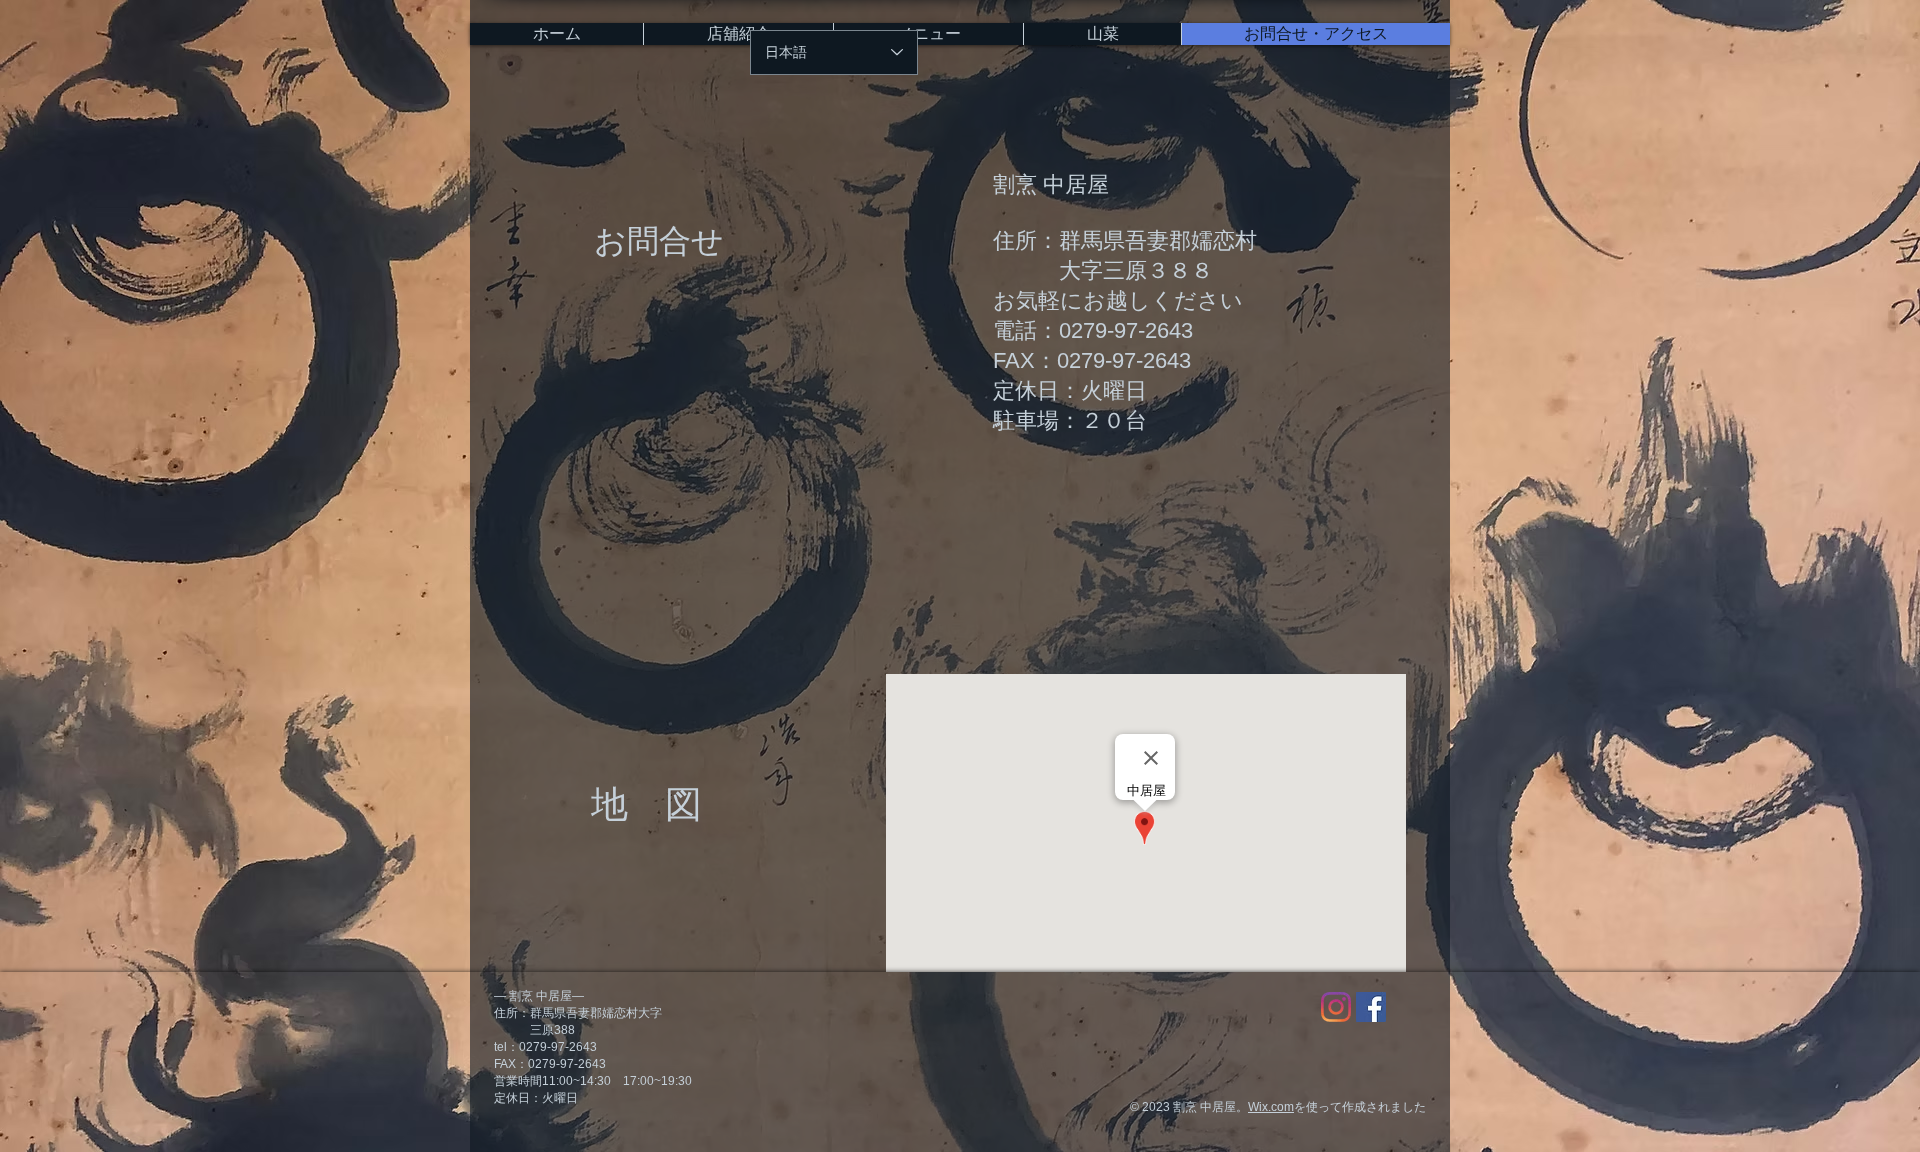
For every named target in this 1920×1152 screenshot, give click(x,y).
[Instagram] (1336, 1007)
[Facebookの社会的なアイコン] (1371, 1007)
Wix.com (1271, 1107)
